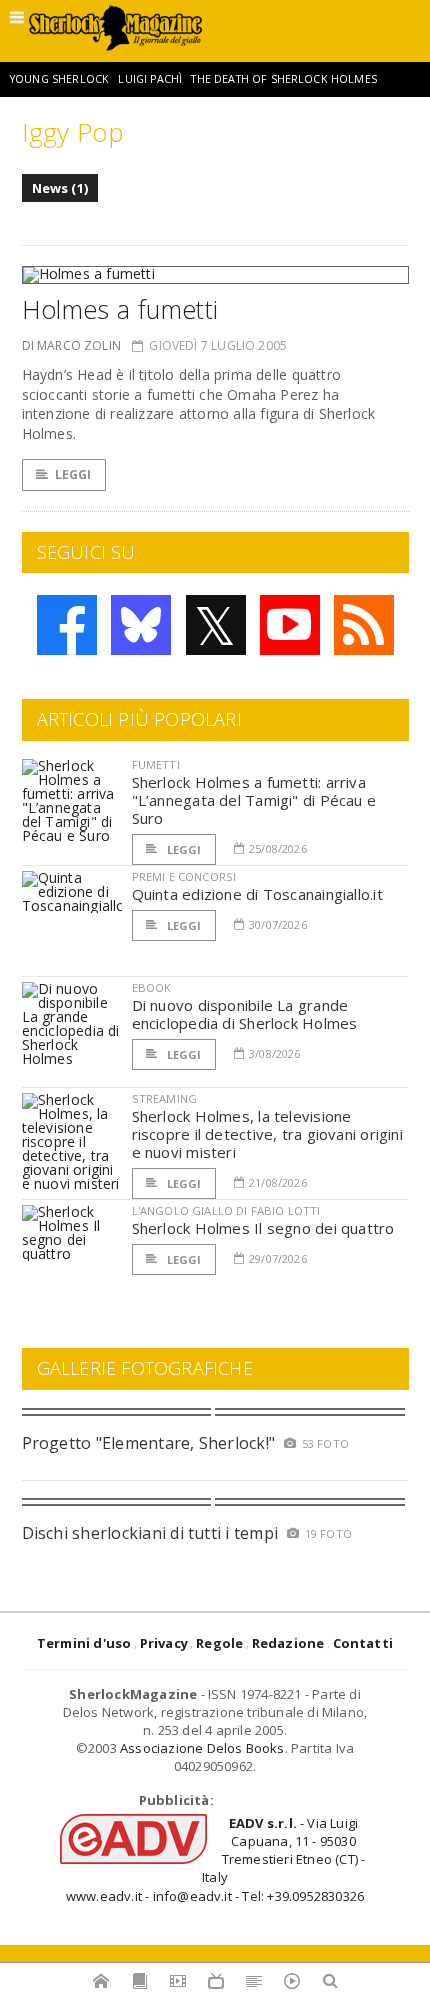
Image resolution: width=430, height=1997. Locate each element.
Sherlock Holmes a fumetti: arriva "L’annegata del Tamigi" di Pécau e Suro (254, 800)
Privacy (164, 1643)
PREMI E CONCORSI (184, 876)
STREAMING (165, 1098)
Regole (219, 1643)
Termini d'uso (84, 1643)
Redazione (288, 1643)
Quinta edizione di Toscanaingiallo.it (257, 894)
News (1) (60, 188)
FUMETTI (156, 764)
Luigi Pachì (150, 79)
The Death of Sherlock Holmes (283, 79)
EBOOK (152, 987)
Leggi (73, 474)
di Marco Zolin (72, 345)
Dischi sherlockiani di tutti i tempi (150, 1533)
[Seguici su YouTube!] (290, 625)
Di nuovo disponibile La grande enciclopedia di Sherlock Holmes (245, 1014)
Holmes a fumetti (120, 309)
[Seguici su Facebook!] (67, 625)
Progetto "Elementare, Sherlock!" (149, 1443)
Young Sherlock (59, 79)
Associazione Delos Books (202, 1748)
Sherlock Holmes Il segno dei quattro (263, 1228)
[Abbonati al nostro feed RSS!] (364, 625)
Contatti (363, 1643)
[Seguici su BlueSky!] (141, 625)
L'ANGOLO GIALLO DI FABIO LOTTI (226, 1210)
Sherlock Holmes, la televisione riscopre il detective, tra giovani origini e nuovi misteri (267, 1134)
